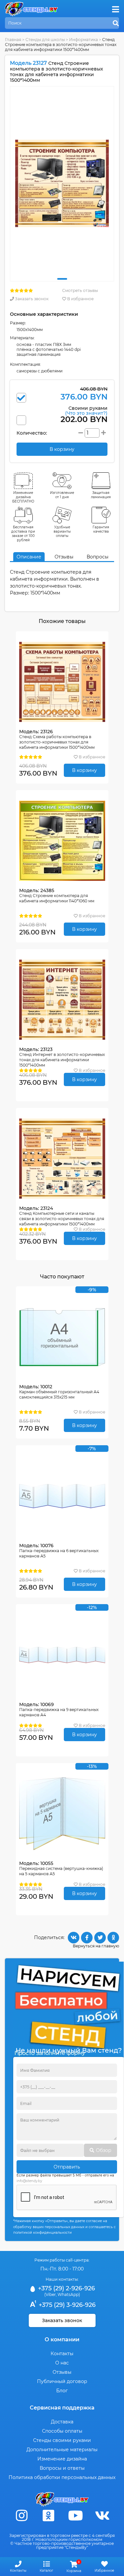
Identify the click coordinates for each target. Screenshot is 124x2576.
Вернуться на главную (96, 1946)
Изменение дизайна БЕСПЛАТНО (23, 497)
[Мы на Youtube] (75, 2516)
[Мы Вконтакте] (102, 2516)
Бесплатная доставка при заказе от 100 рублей (23, 534)
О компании (62, 2339)
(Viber (50, 2294)
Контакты (62, 2354)
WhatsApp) (69, 2294)
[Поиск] (116, 24)
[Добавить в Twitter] (100, 1938)
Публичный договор (62, 2381)
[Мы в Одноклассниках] (49, 2516)
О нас (62, 2363)
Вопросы (98, 557)
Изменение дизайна (62, 2459)
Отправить (67, 2167)
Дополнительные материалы (62, 2450)
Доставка (62, 2422)
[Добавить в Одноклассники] (113, 1938)
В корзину (84, 770)
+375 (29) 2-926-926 (66, 2288)
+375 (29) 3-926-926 (66, 2305)
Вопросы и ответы (62, 2468)
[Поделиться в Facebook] (87, 1938)
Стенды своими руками (62, 2440)
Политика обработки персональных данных (62, 2477)
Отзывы (64, 557)
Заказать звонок (31, 299)
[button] (62, 279)
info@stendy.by (29, 2181)
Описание (29, 557)
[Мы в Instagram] (22, 2516)
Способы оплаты (62, 2431)
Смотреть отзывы (80, 290)
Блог (62, 2391)
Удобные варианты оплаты (62, 531)
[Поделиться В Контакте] (74, 1938)
